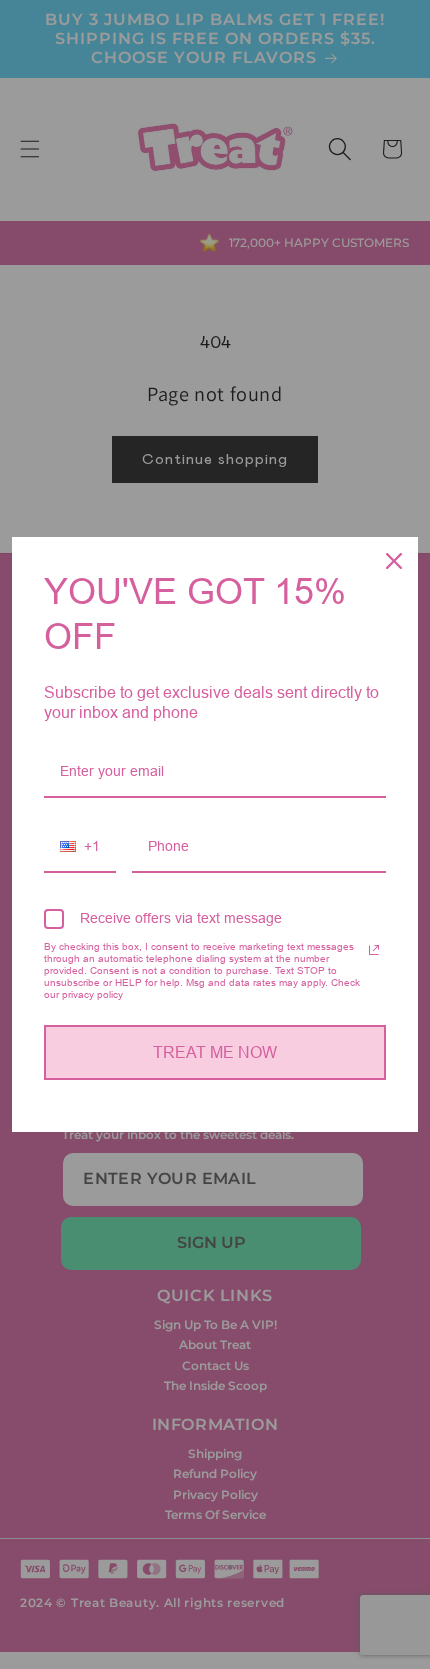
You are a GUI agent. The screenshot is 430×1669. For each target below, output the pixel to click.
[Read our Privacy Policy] (374, 950)
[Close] (394, 561)
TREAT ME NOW (215, 1052)
